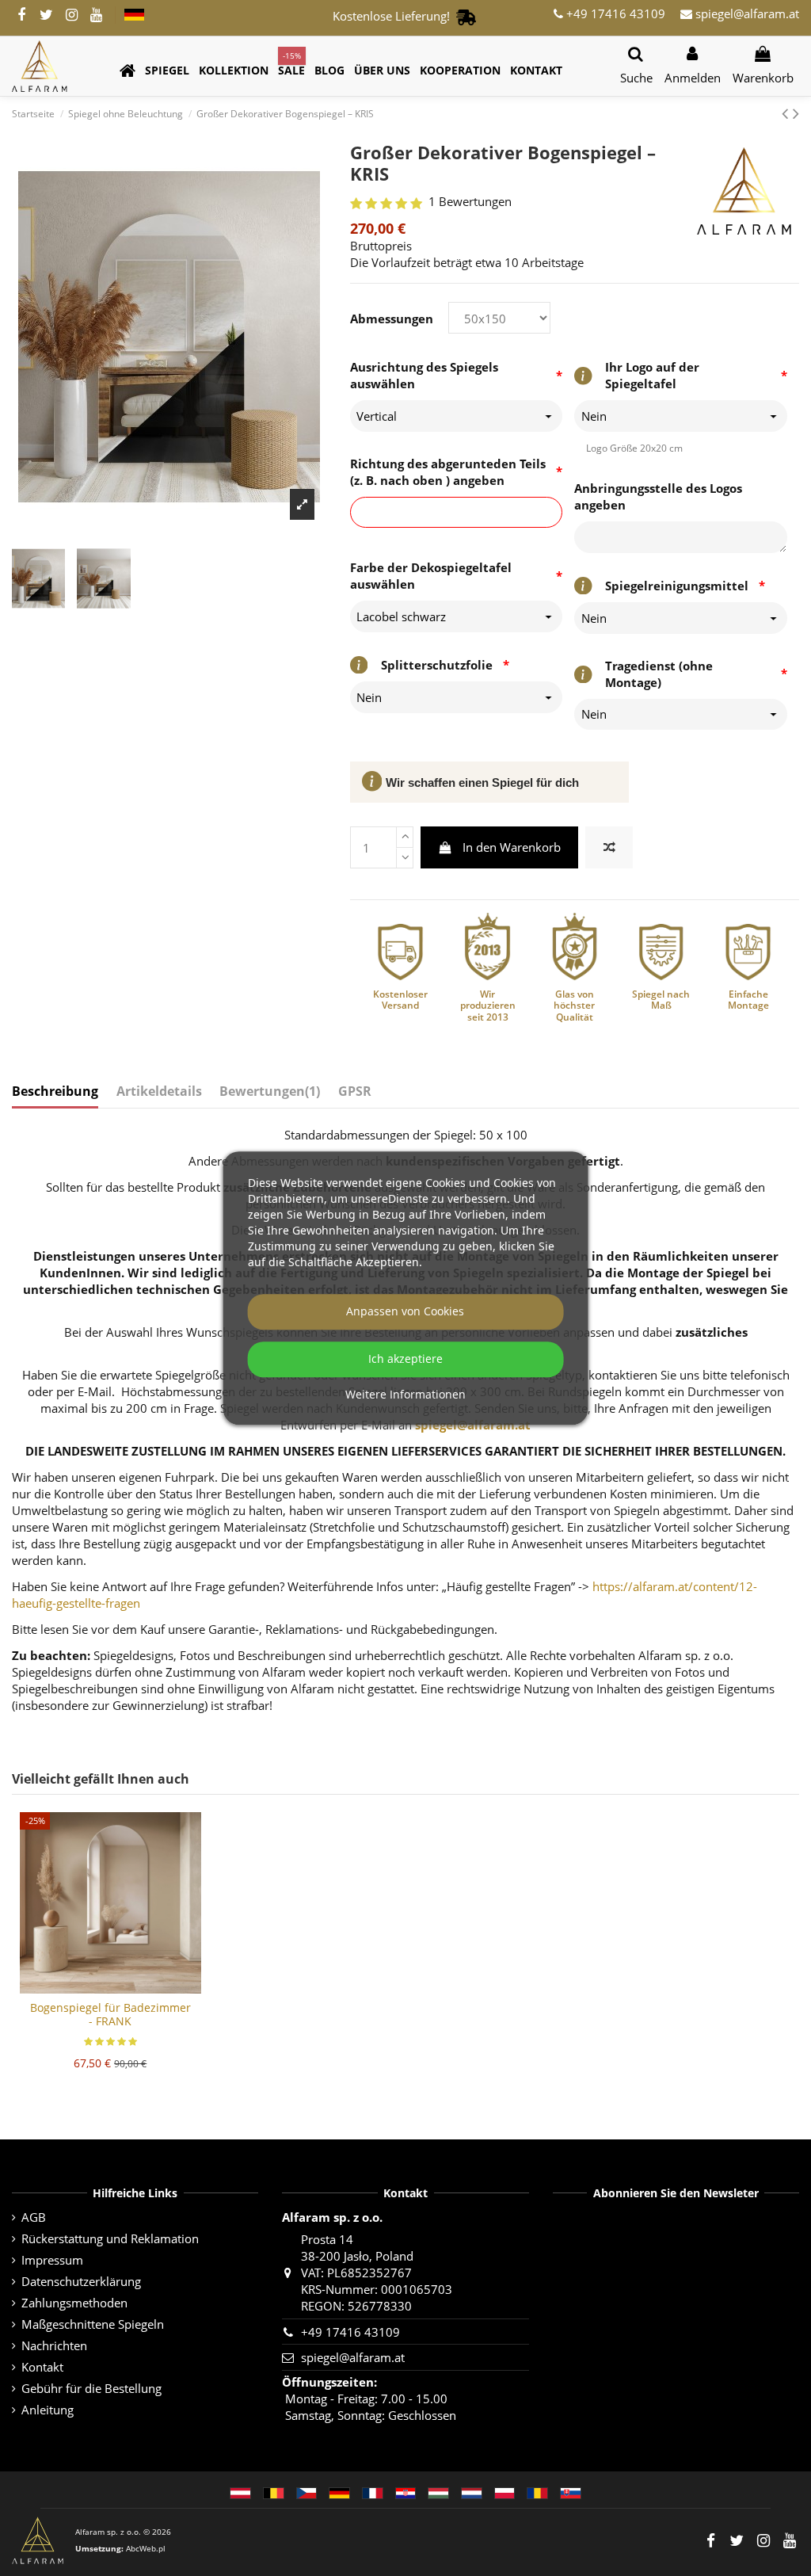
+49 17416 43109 (614, 13)
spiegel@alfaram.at (746, 13)
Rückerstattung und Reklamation (110, 2238)
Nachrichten (54, 2345)
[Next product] (796, 113)
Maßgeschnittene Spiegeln (93, 2324)
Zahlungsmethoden (74, 2303)
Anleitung (48, 2410)
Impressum (52, 2260)
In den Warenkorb (512, 847)
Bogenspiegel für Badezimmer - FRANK (110, 2014)
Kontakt (42, 2367)
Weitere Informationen (405, 1395)
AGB (34, 2217)
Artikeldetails (159, 1091)
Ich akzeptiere (405, 1359)
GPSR (355, 1091)
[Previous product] (787, 113)
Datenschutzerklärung (81, 2281)
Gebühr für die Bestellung (91, 2388)
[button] (167, 71)
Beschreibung (55, 1091)
